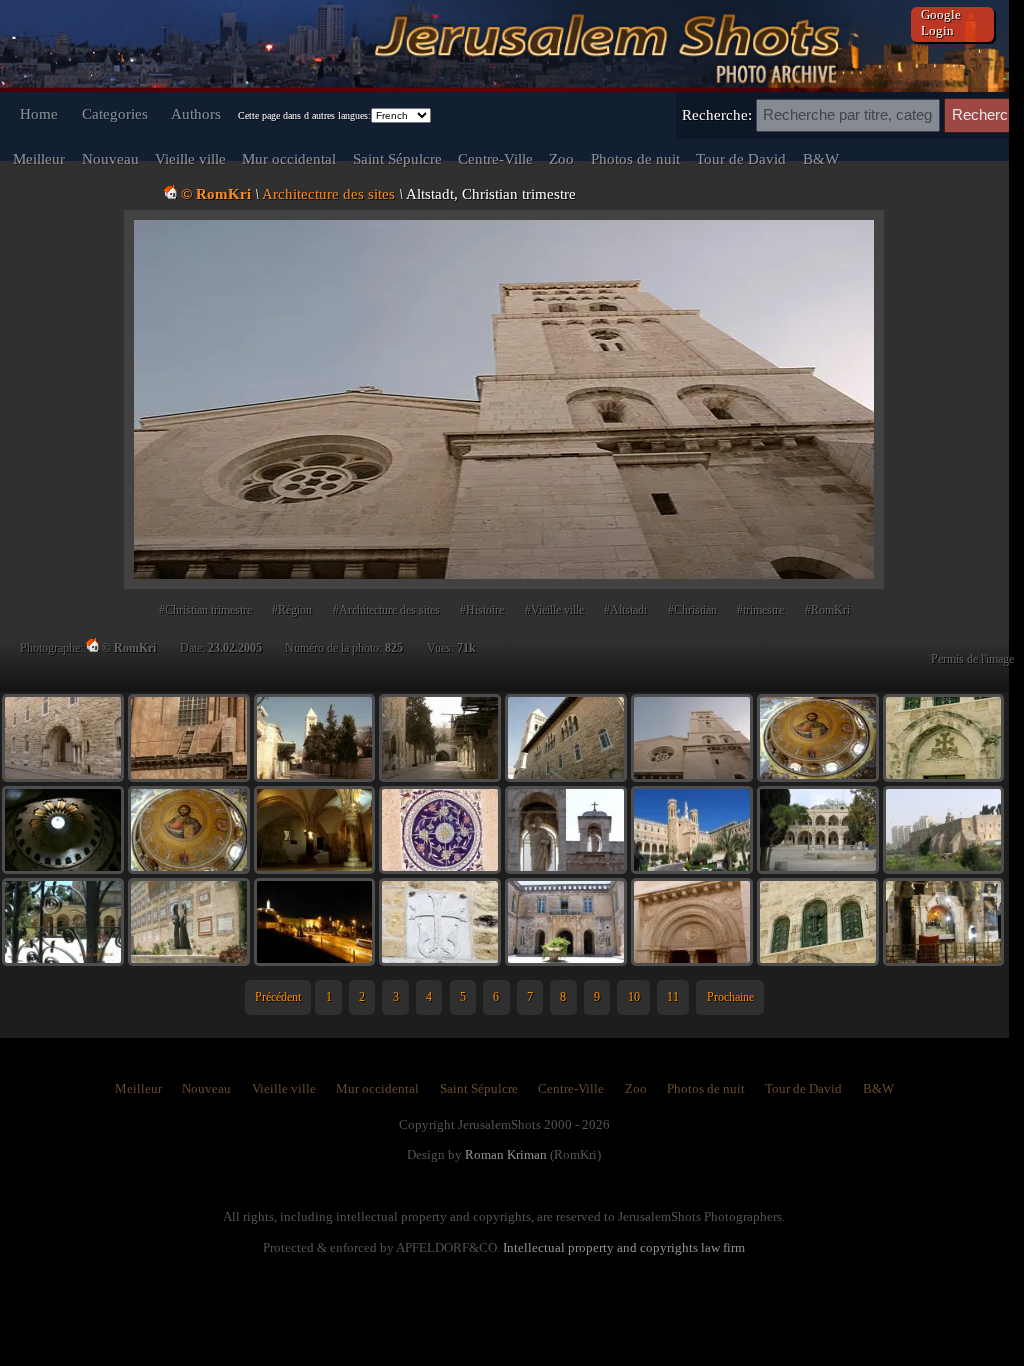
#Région (292, 610)
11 (673, 997)
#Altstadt (625, 610)
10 (634, 997)
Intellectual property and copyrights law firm (624, 1247)
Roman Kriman (506, 1154)
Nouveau (110, 158)
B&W (821, 158)
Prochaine (730, 997)
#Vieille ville (554, 610)
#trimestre (760, 610)
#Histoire (482, 610)
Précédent (278, 997)
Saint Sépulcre (397, 158)
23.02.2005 (235, 648)
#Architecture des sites (386, 610)
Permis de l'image (972, 659)
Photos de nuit (635, 158)
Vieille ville (190, 158)
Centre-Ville (495, 158)
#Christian (692, 610)
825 (394, 648)
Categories (115, 113)
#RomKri (827, 610)
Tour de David (741, 158)
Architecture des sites (328, 193)
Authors (196, 113)
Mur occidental (289, 158)
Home (39, 113)
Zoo (561, 158)
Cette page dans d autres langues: (304, 115)
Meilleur (39, 158)
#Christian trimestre (205, 610)
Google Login (941, 22)
